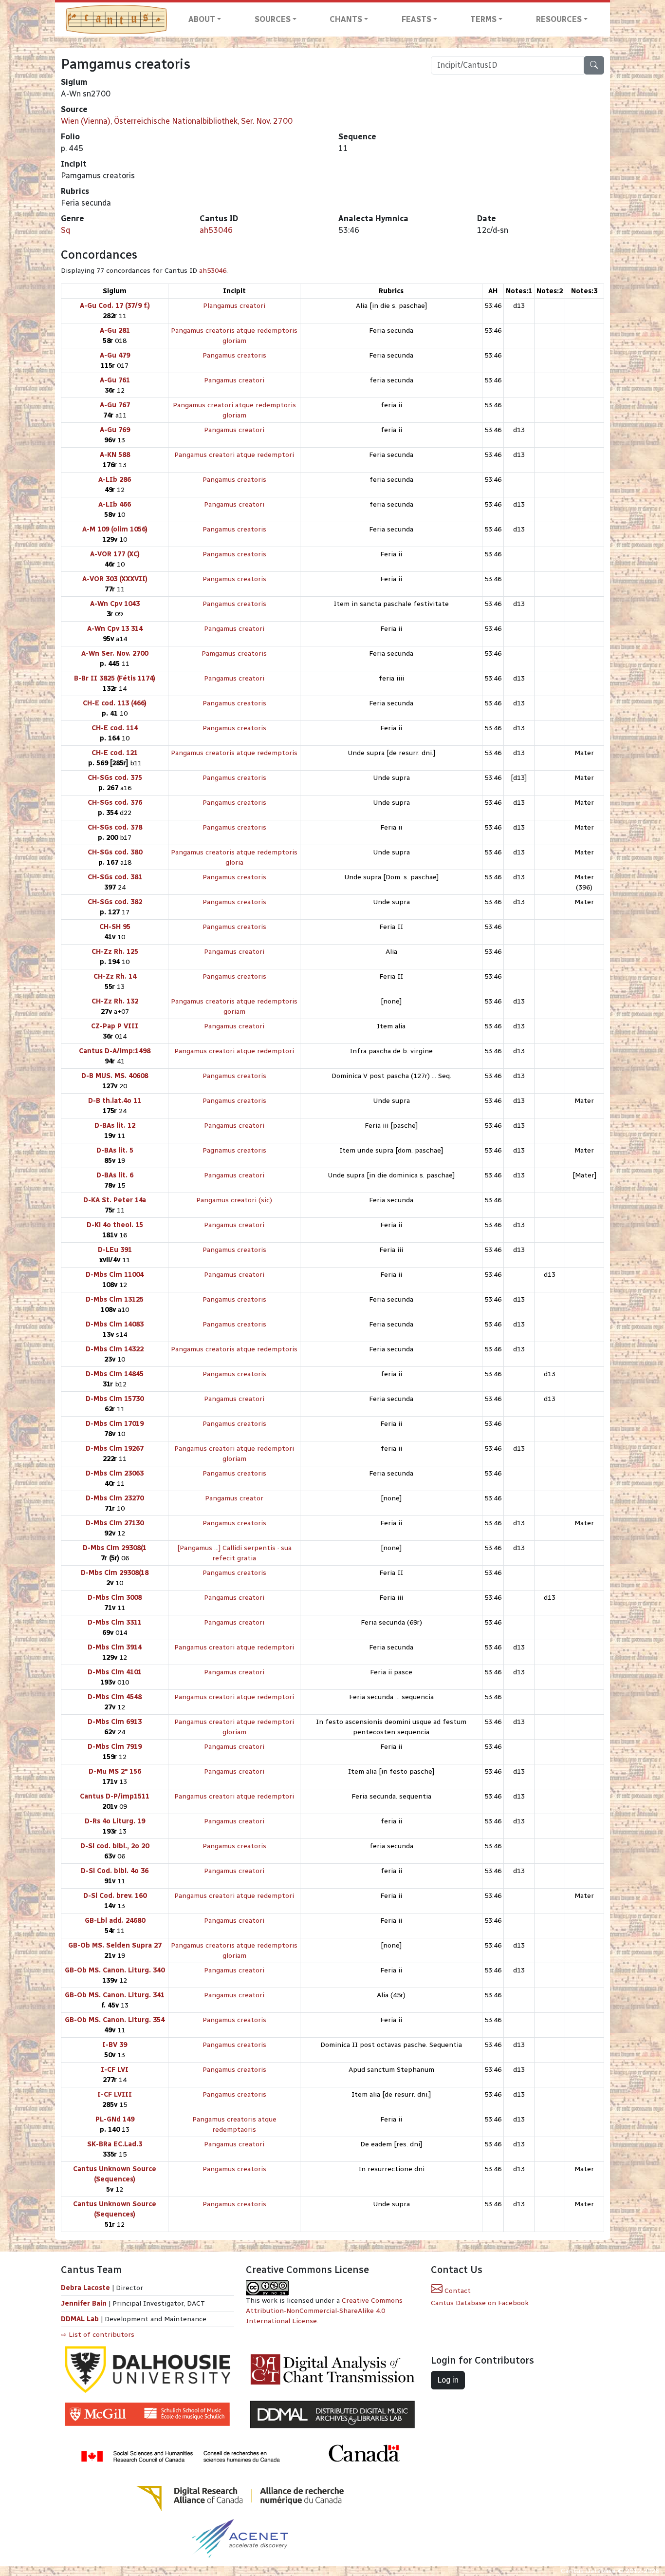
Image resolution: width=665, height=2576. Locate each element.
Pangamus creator (234, 1498)
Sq (65, 230)
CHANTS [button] (346, 19)
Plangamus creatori (234, 306)
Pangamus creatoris (234, 355)
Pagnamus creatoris (234, 1150)
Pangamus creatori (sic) (234, 1200)
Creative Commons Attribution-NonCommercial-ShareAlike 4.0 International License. (324, 2311)
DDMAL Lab (80, 2319)
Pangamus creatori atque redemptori (234, 455)
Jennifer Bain (85, 2303)
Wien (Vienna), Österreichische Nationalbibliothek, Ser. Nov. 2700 (177, 121)
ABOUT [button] (202, 19)
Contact (457, 2291)
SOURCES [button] (273, 19)
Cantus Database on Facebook (480, 2303)
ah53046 (216, 230)
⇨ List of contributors (98, 2335)
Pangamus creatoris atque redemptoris (234, 753)
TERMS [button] (483, 19)
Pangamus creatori (234, 380)
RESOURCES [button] (559, 19)
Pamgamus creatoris (234, 653)
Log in (448, 2380)
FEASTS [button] (416, 19)
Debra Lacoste (85, 2288)
